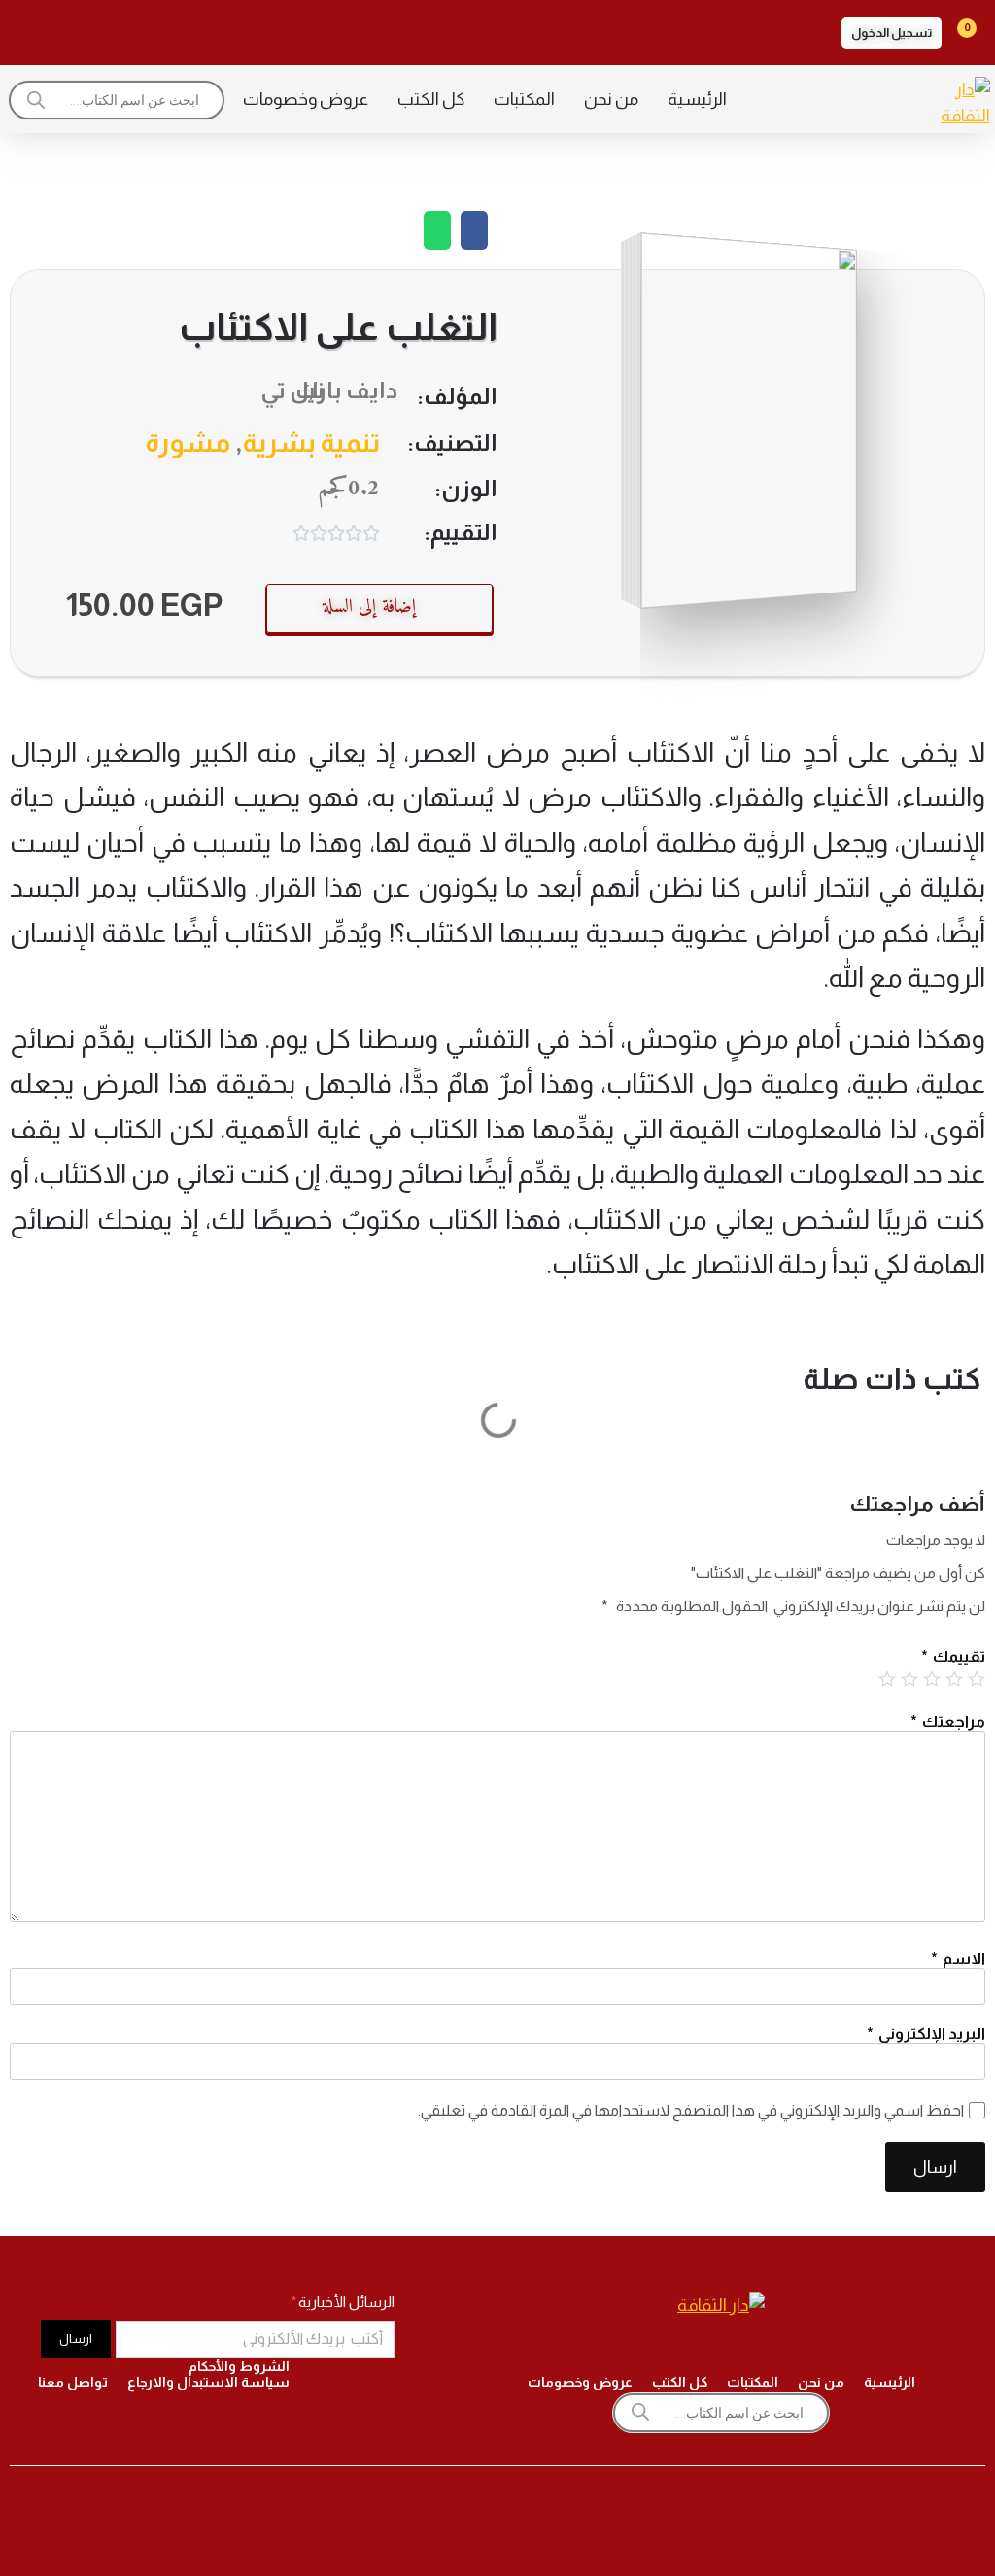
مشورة (188, 443)
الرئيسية (697, 99)
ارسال (935, 2167)
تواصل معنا (73, 2382)
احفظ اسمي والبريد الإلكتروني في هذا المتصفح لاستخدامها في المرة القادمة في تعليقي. (691, 2110)
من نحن (611, 99)
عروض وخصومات (306, 99)
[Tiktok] (138, 29)
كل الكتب (431, 99)
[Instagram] (192, 29)
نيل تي (292, 390)
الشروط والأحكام (239, 2366)
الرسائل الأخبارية (345, 2302)
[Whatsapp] (29, 29)
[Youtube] (84, 29)
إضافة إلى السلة (369, 608)
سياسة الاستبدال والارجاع (208, 2382)
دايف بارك (346, 390)
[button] (892, 33)
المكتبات (524, 99)
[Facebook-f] (247, 29)
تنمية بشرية (311, 443)
